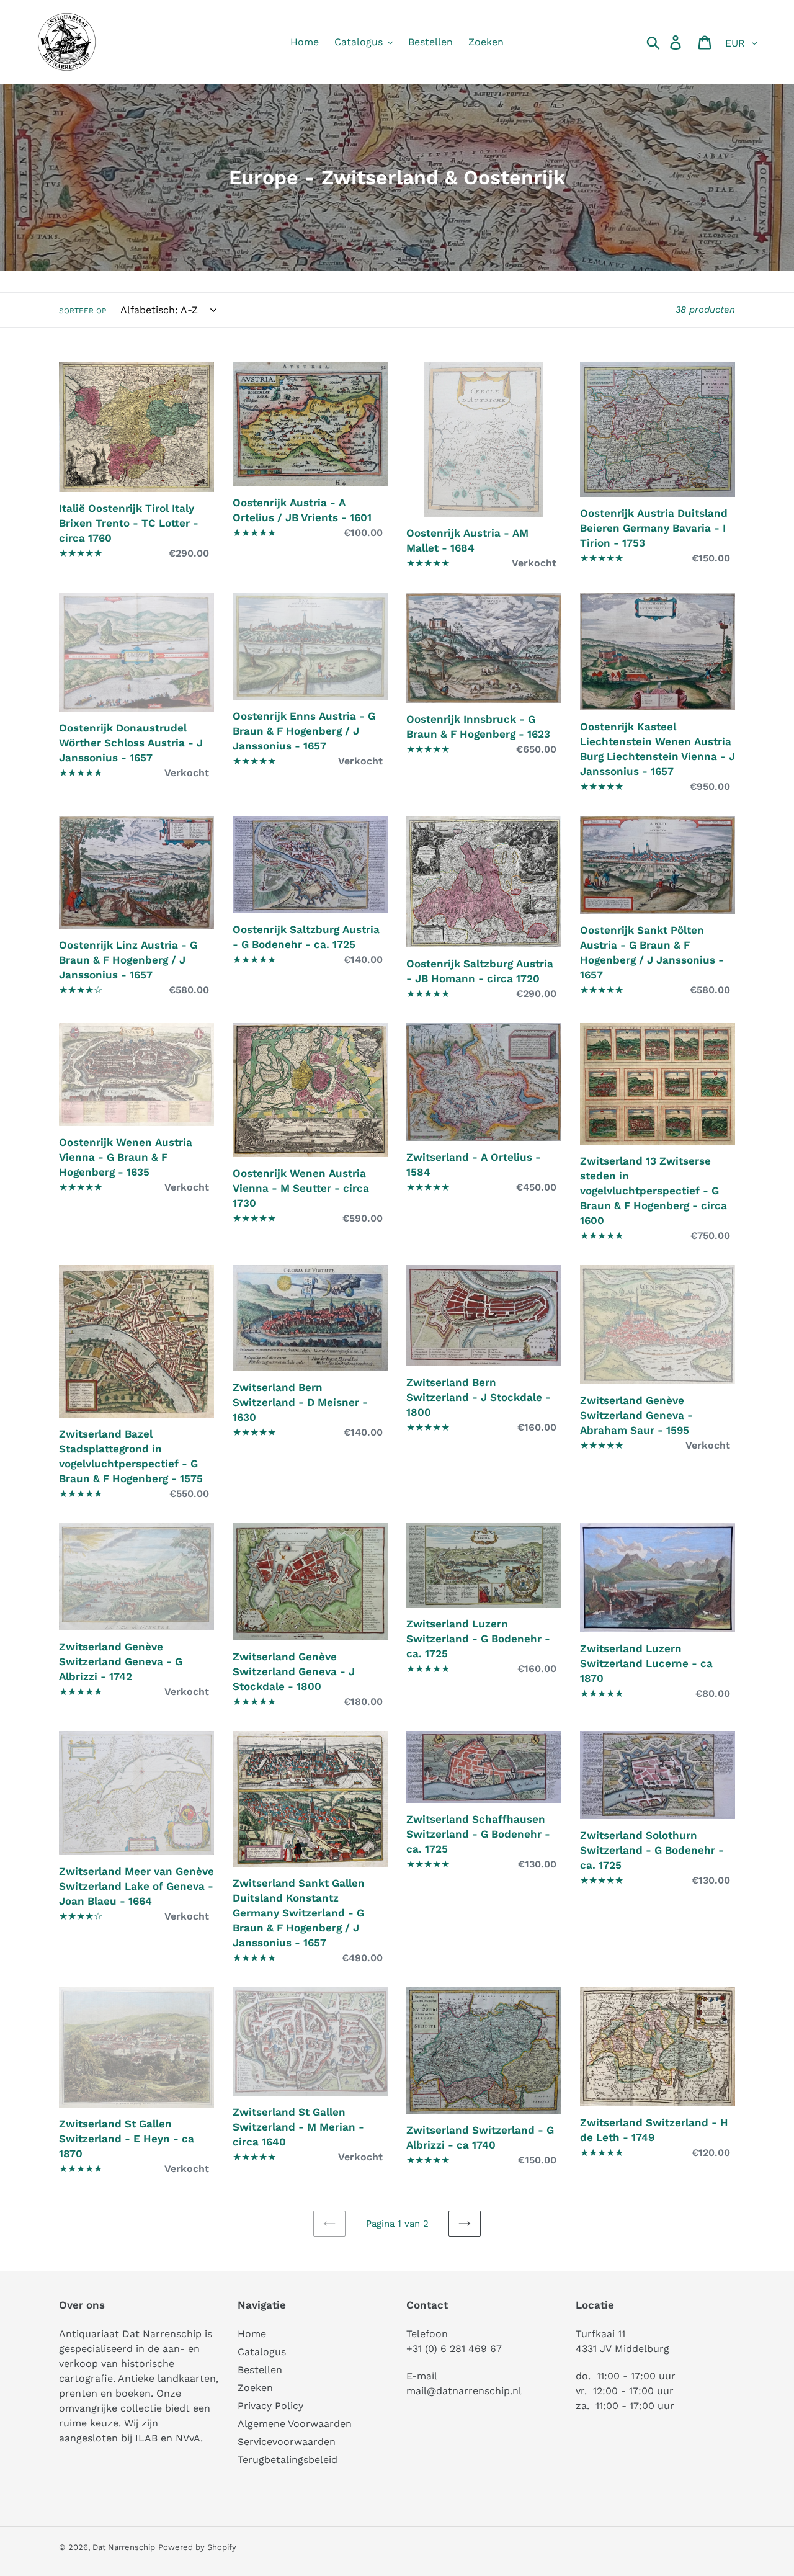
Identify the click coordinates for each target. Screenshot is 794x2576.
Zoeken (255, 2388)
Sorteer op (83, 311)
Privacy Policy (270, 2406)
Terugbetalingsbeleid (288, 2460)
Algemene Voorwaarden (295, 2424)
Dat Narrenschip (124, 2547)
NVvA (188, 2438)
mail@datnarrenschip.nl (464, 2391)
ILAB (146, 2438)
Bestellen (260, 2370)
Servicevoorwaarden (287, 2442)
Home (252, 2334)
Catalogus (262, 2352)
